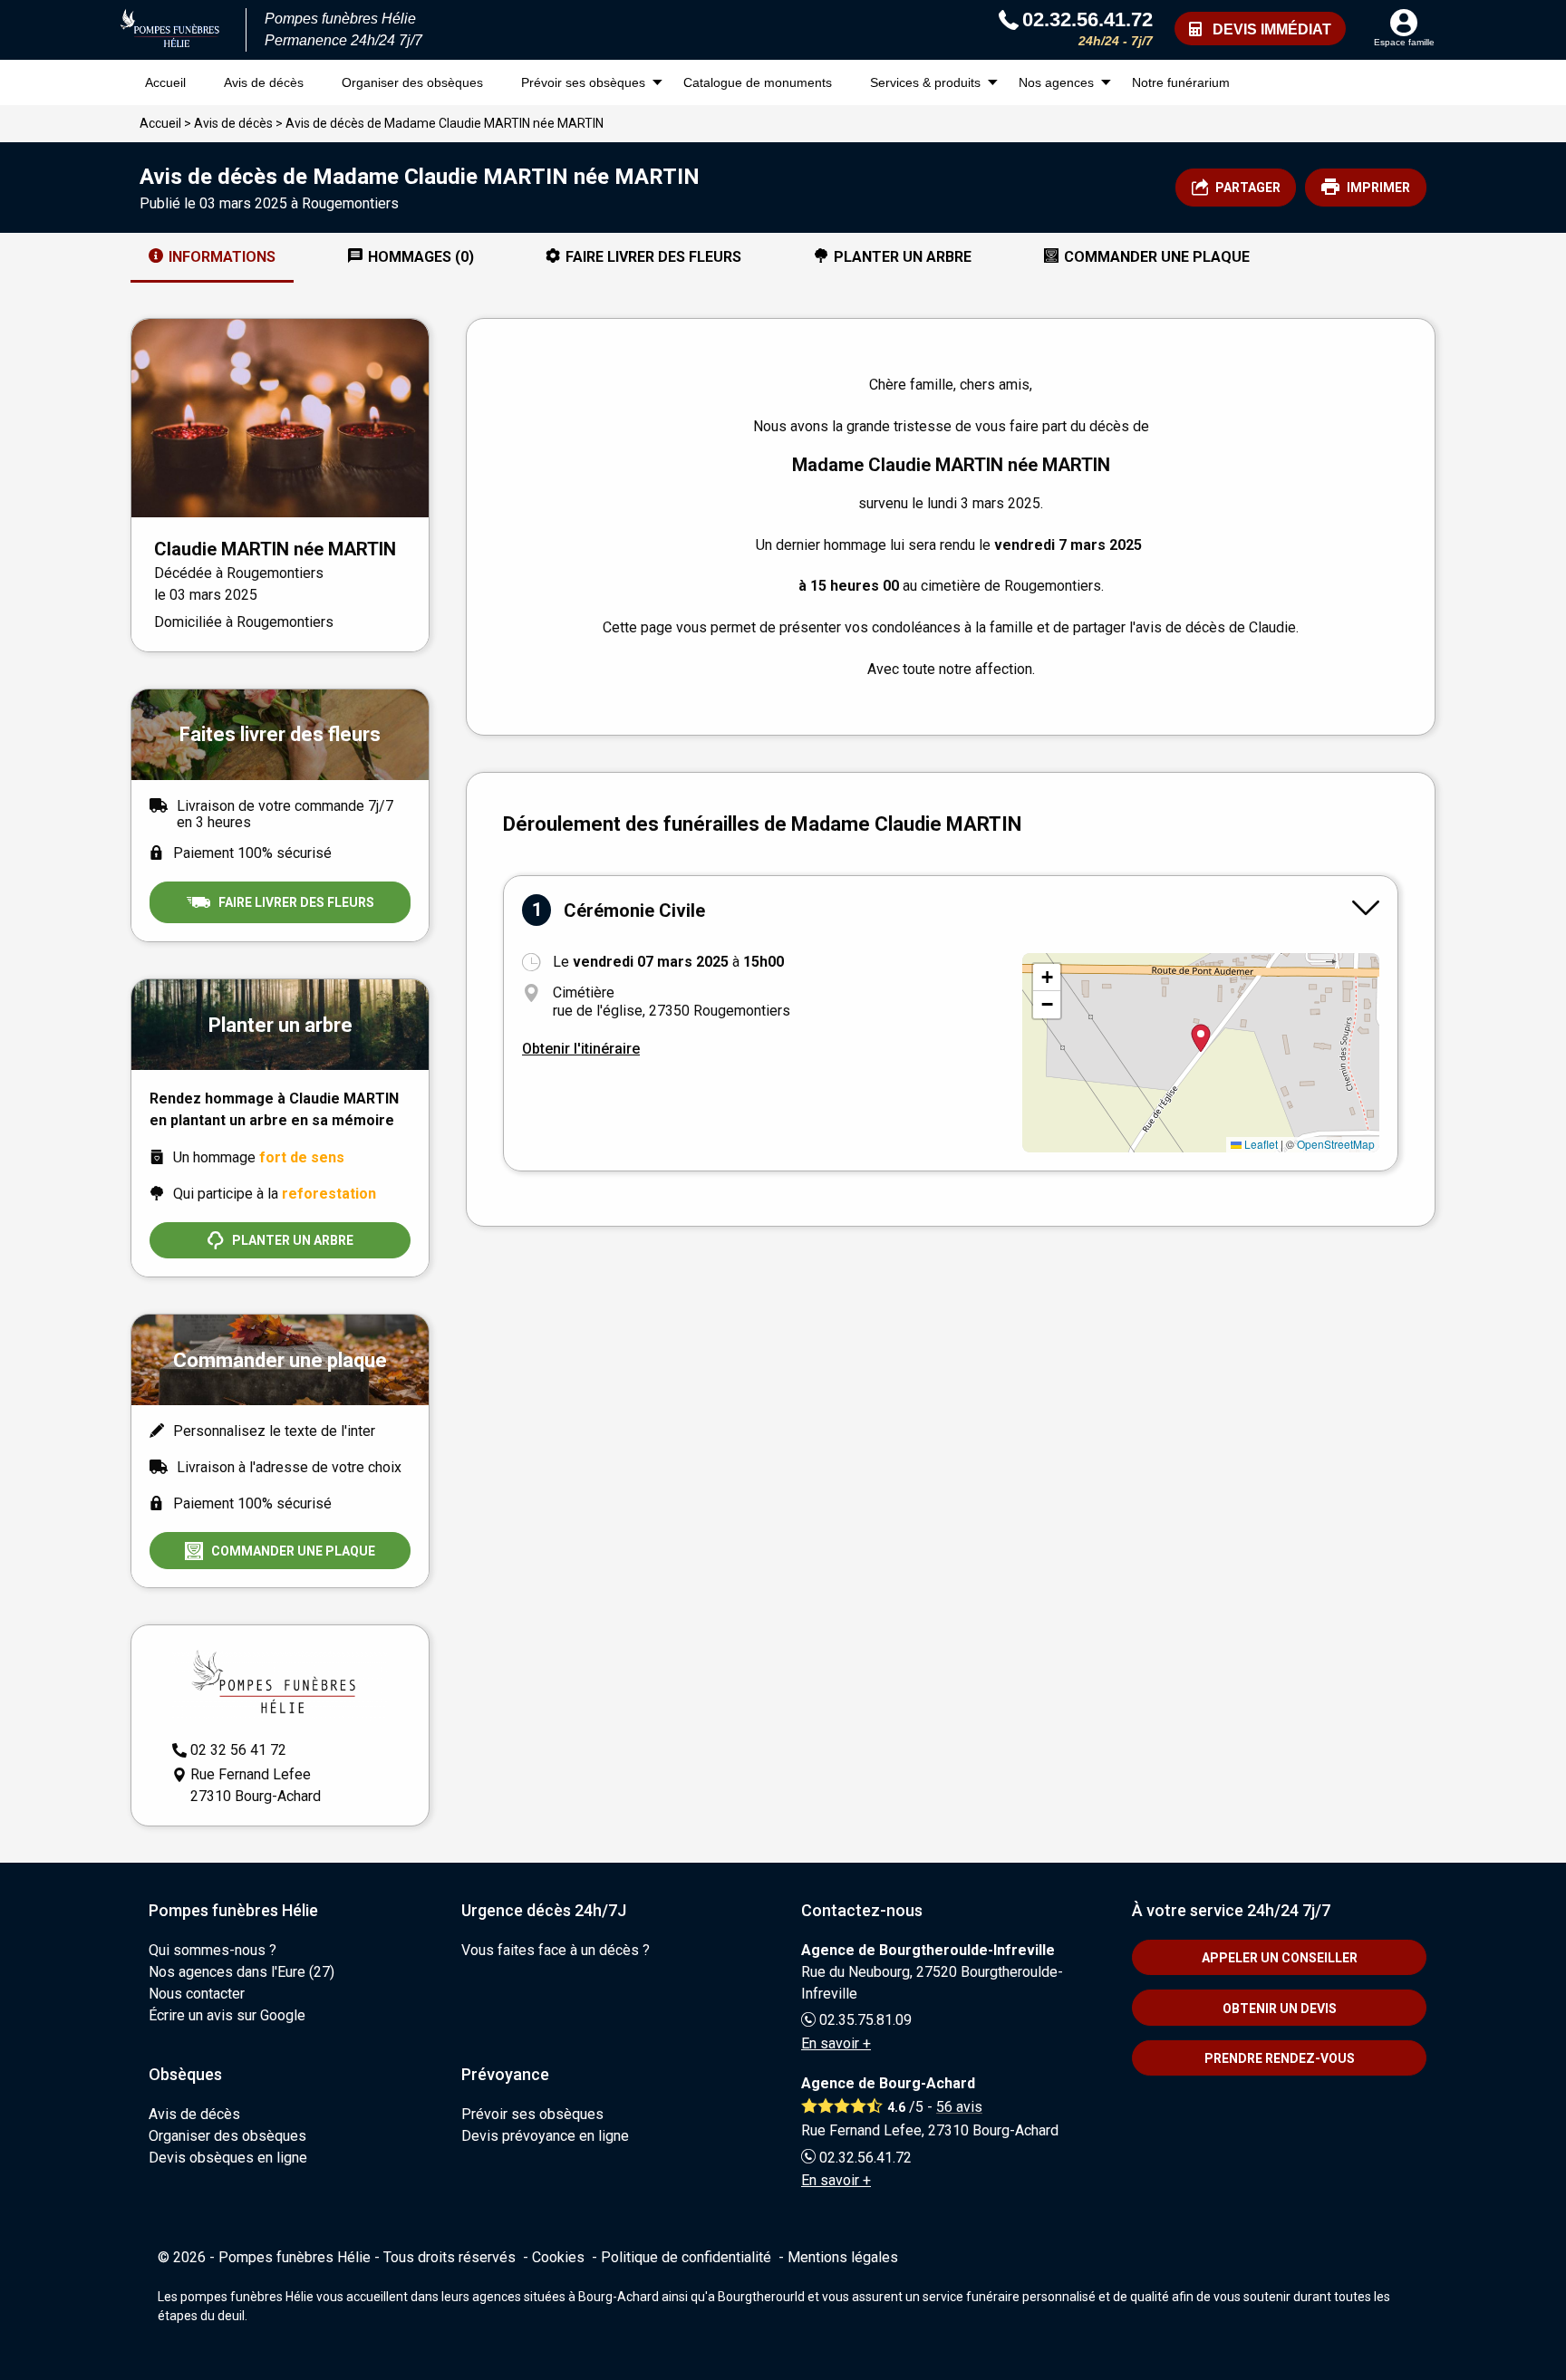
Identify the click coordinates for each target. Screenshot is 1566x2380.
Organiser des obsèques (412, 82)
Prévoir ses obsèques (583, 82)
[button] (1047, 978)
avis (959, 2107)
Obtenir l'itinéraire (581, 1049)
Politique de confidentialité (686, 2257)
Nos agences (1056, 82)
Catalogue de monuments (758, 82)
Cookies (558, 2257)
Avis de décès (264, 82)
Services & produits (925, 82)
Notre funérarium (1181, 82)
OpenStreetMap (1336, 1144)
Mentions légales (843, 2257)
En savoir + (836, 2043)
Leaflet (1260, 1144)
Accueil (165, 82)
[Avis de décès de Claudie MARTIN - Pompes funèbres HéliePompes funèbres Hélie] (170, 30)
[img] (1201, 1053)
